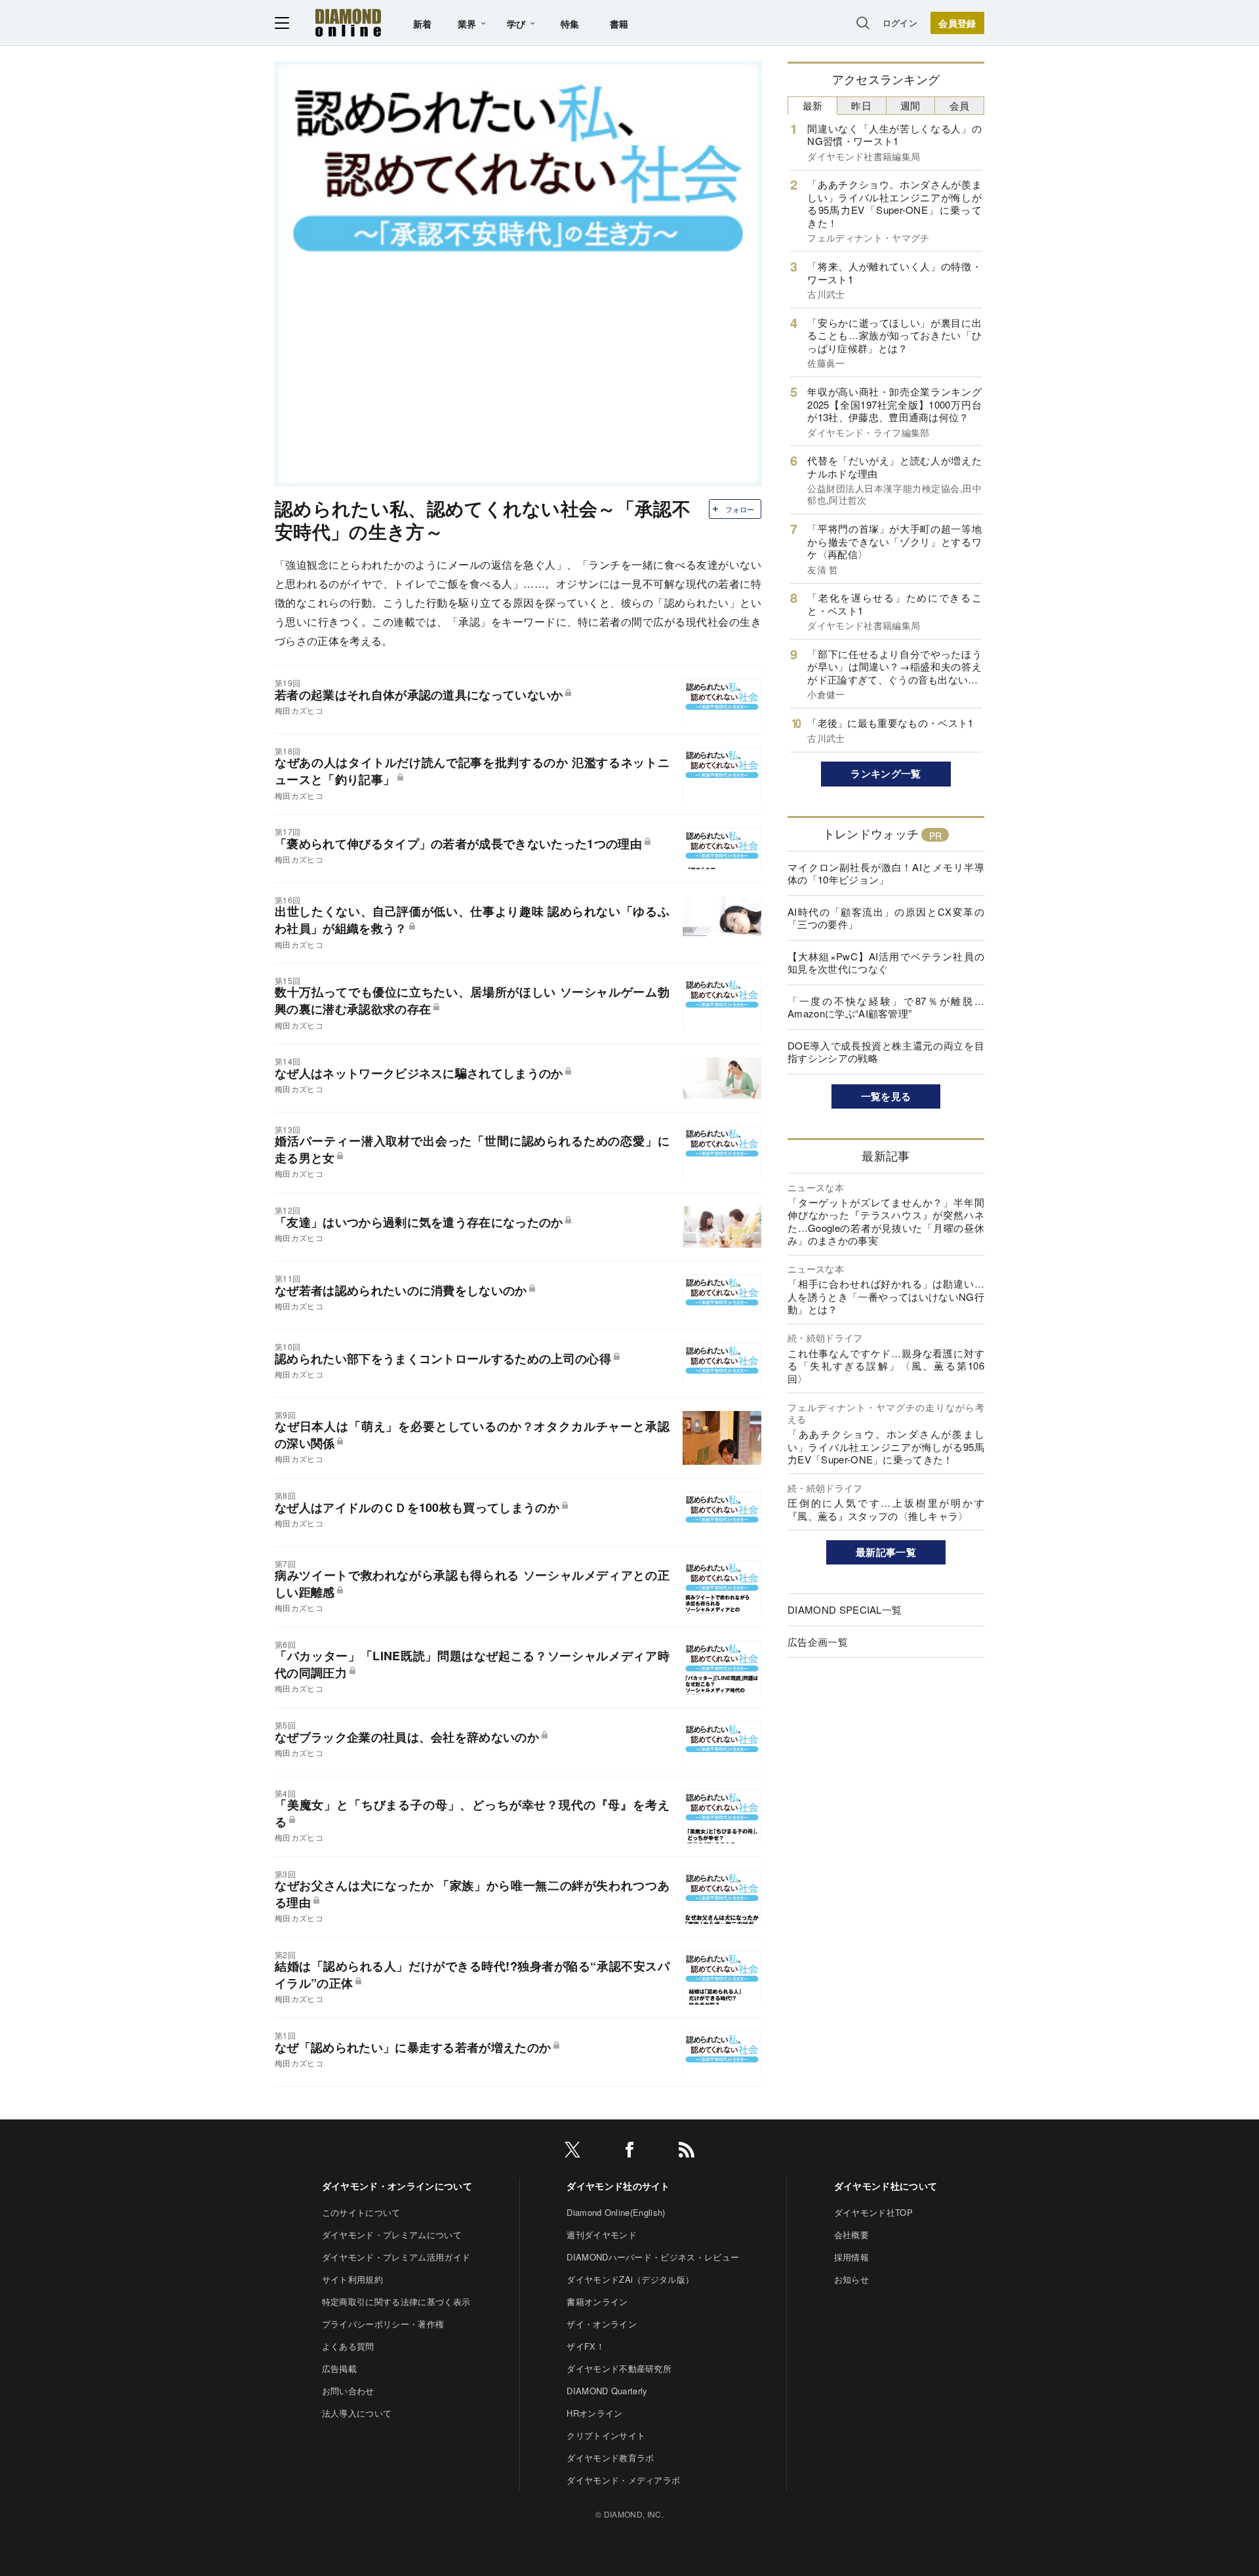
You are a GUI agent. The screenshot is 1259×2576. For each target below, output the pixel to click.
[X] (572, 2152)
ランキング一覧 (886, 773)
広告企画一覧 (818, 1642)
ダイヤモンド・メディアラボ (623, 2480)
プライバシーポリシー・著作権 (383, 2324)
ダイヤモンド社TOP (873, 2212)
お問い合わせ (348, 2391)
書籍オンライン (597, 2301)
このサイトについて (361, 2212)
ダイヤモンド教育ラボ (610, 2458)
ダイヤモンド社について (886, 2186)
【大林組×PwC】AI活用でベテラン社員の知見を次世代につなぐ (886, 963)
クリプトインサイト (606, 2435)
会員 (960, 105)
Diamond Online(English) (616, 2212)
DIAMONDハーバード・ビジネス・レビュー (653, 2257)
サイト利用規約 (352, 2279)
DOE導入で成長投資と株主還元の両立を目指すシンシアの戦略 (886, 1052)
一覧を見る (886, 1096)
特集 (570, 24)
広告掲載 (339, 2368)
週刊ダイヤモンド (602, 2235)
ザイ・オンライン (602, 2324)
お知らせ (851, 2279)
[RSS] (687, 2152)
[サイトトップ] (348, 23)
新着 (423, 24)
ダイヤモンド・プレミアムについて (392, 2235)
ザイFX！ (586, 2346)
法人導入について (357, 2413)
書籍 (619, 24)
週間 (910, 105)
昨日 (861, 105)
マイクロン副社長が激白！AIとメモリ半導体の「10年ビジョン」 (886, 873)
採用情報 (851, 2257)
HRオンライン (594, 2413)
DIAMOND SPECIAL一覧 (845, 1609)
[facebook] (629, 2152)
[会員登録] (957, 23)
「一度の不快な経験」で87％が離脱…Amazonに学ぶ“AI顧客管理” (886, 1007)
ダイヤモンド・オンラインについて (397, 2186)
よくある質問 (348, 2346)
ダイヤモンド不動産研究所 (619, 2368)
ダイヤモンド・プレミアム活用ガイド (396, 2257)
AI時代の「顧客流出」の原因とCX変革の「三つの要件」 (886, 918)
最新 (813, 105)
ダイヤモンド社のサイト (618, 2186)
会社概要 (851, 2235)
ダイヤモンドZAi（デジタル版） (630, 2279)
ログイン (900, 23)
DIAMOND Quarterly (607, 2391)
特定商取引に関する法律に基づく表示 (396, 2301)
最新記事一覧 (886, 1552)
